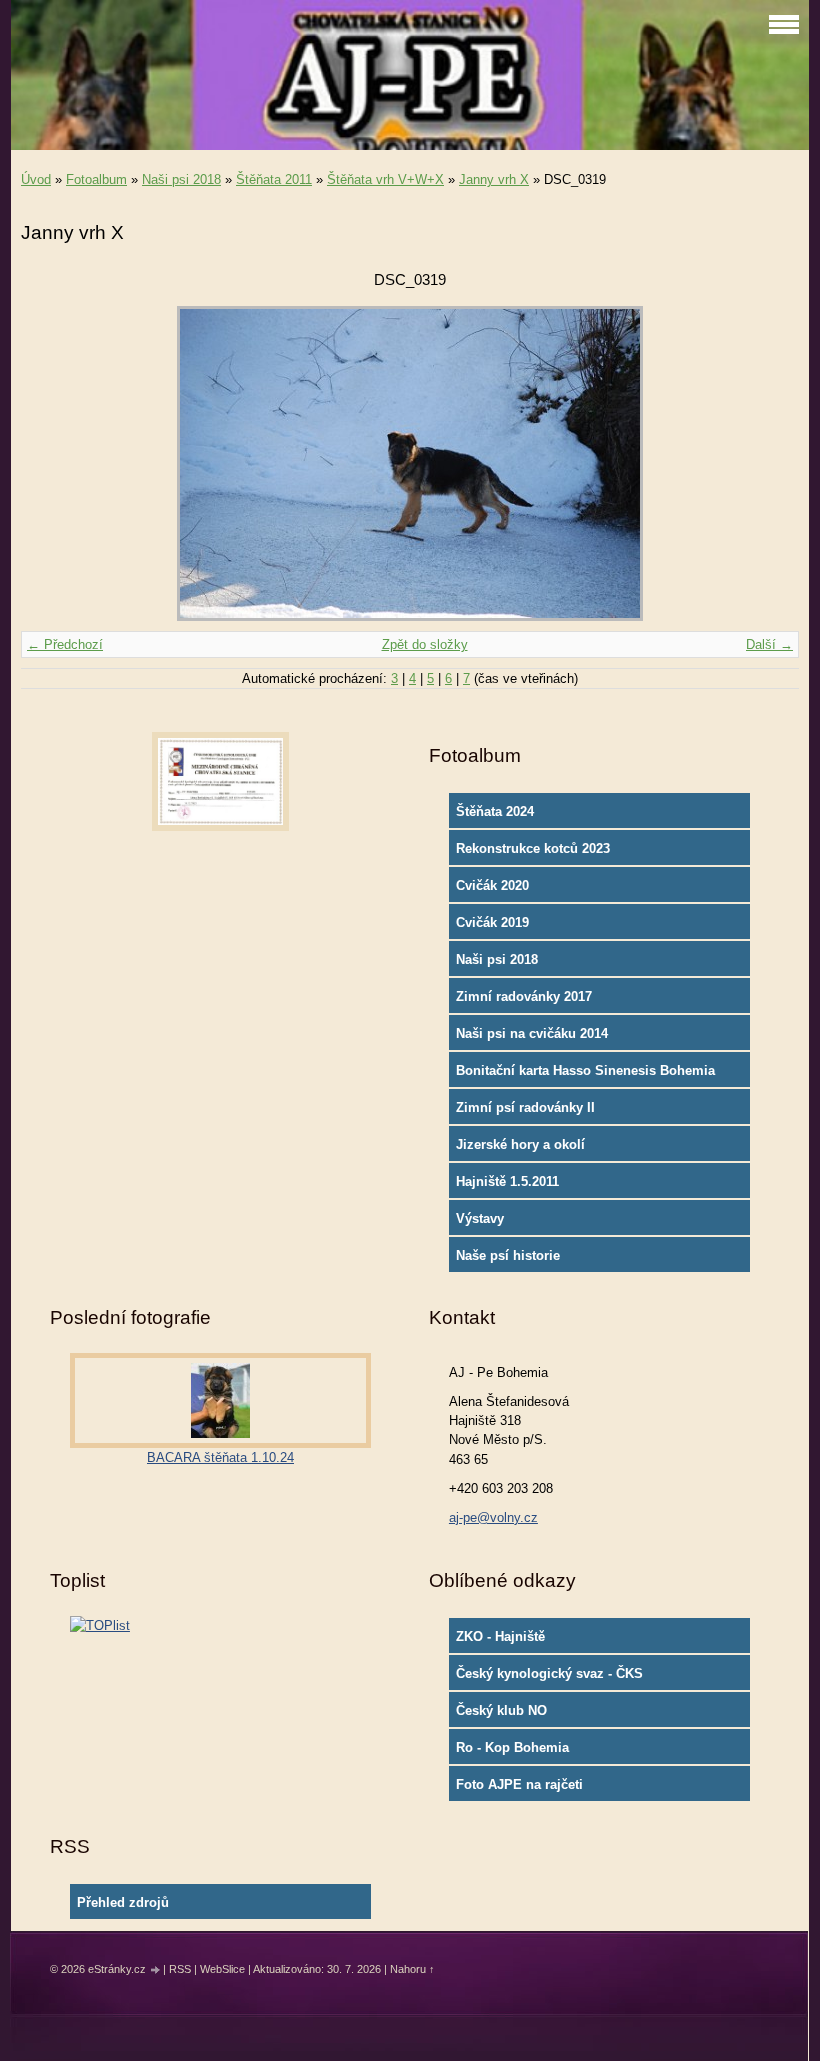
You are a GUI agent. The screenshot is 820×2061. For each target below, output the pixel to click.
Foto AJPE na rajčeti (519, 1784)
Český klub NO (501, 1710)
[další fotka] (766, 463)
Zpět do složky (425, 644)
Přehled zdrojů (123, 1902)
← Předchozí (65, 644)
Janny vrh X (494, 179)
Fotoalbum (96, 179)
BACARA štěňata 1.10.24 (220, 1457)
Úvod (36, 179)
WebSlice (222, 1969)
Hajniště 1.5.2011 (507, 1181)
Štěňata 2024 (495, 811)
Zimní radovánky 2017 (524, 996)
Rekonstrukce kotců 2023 (533, 848)
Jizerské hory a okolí (520, 1144)
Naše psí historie (508, 1255)
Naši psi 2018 (181, 179)
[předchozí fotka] (53, 463)
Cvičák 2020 (492, 885)
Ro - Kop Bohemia (512, 1747)
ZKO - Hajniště (500, 1636)
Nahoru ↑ (412, 1969)
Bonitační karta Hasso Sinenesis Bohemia (585, 1070)
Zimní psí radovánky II (525, 1107)
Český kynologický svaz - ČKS (549, 1673)
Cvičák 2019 (492, 922)
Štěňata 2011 (274, 179)
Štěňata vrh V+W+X (385, 179)
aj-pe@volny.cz (493, 1517)
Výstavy (480, 1218)
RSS (180, 1969)
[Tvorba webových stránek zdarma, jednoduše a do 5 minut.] (156, 1970)
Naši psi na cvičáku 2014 (532, 1033)
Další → (769, 644)
